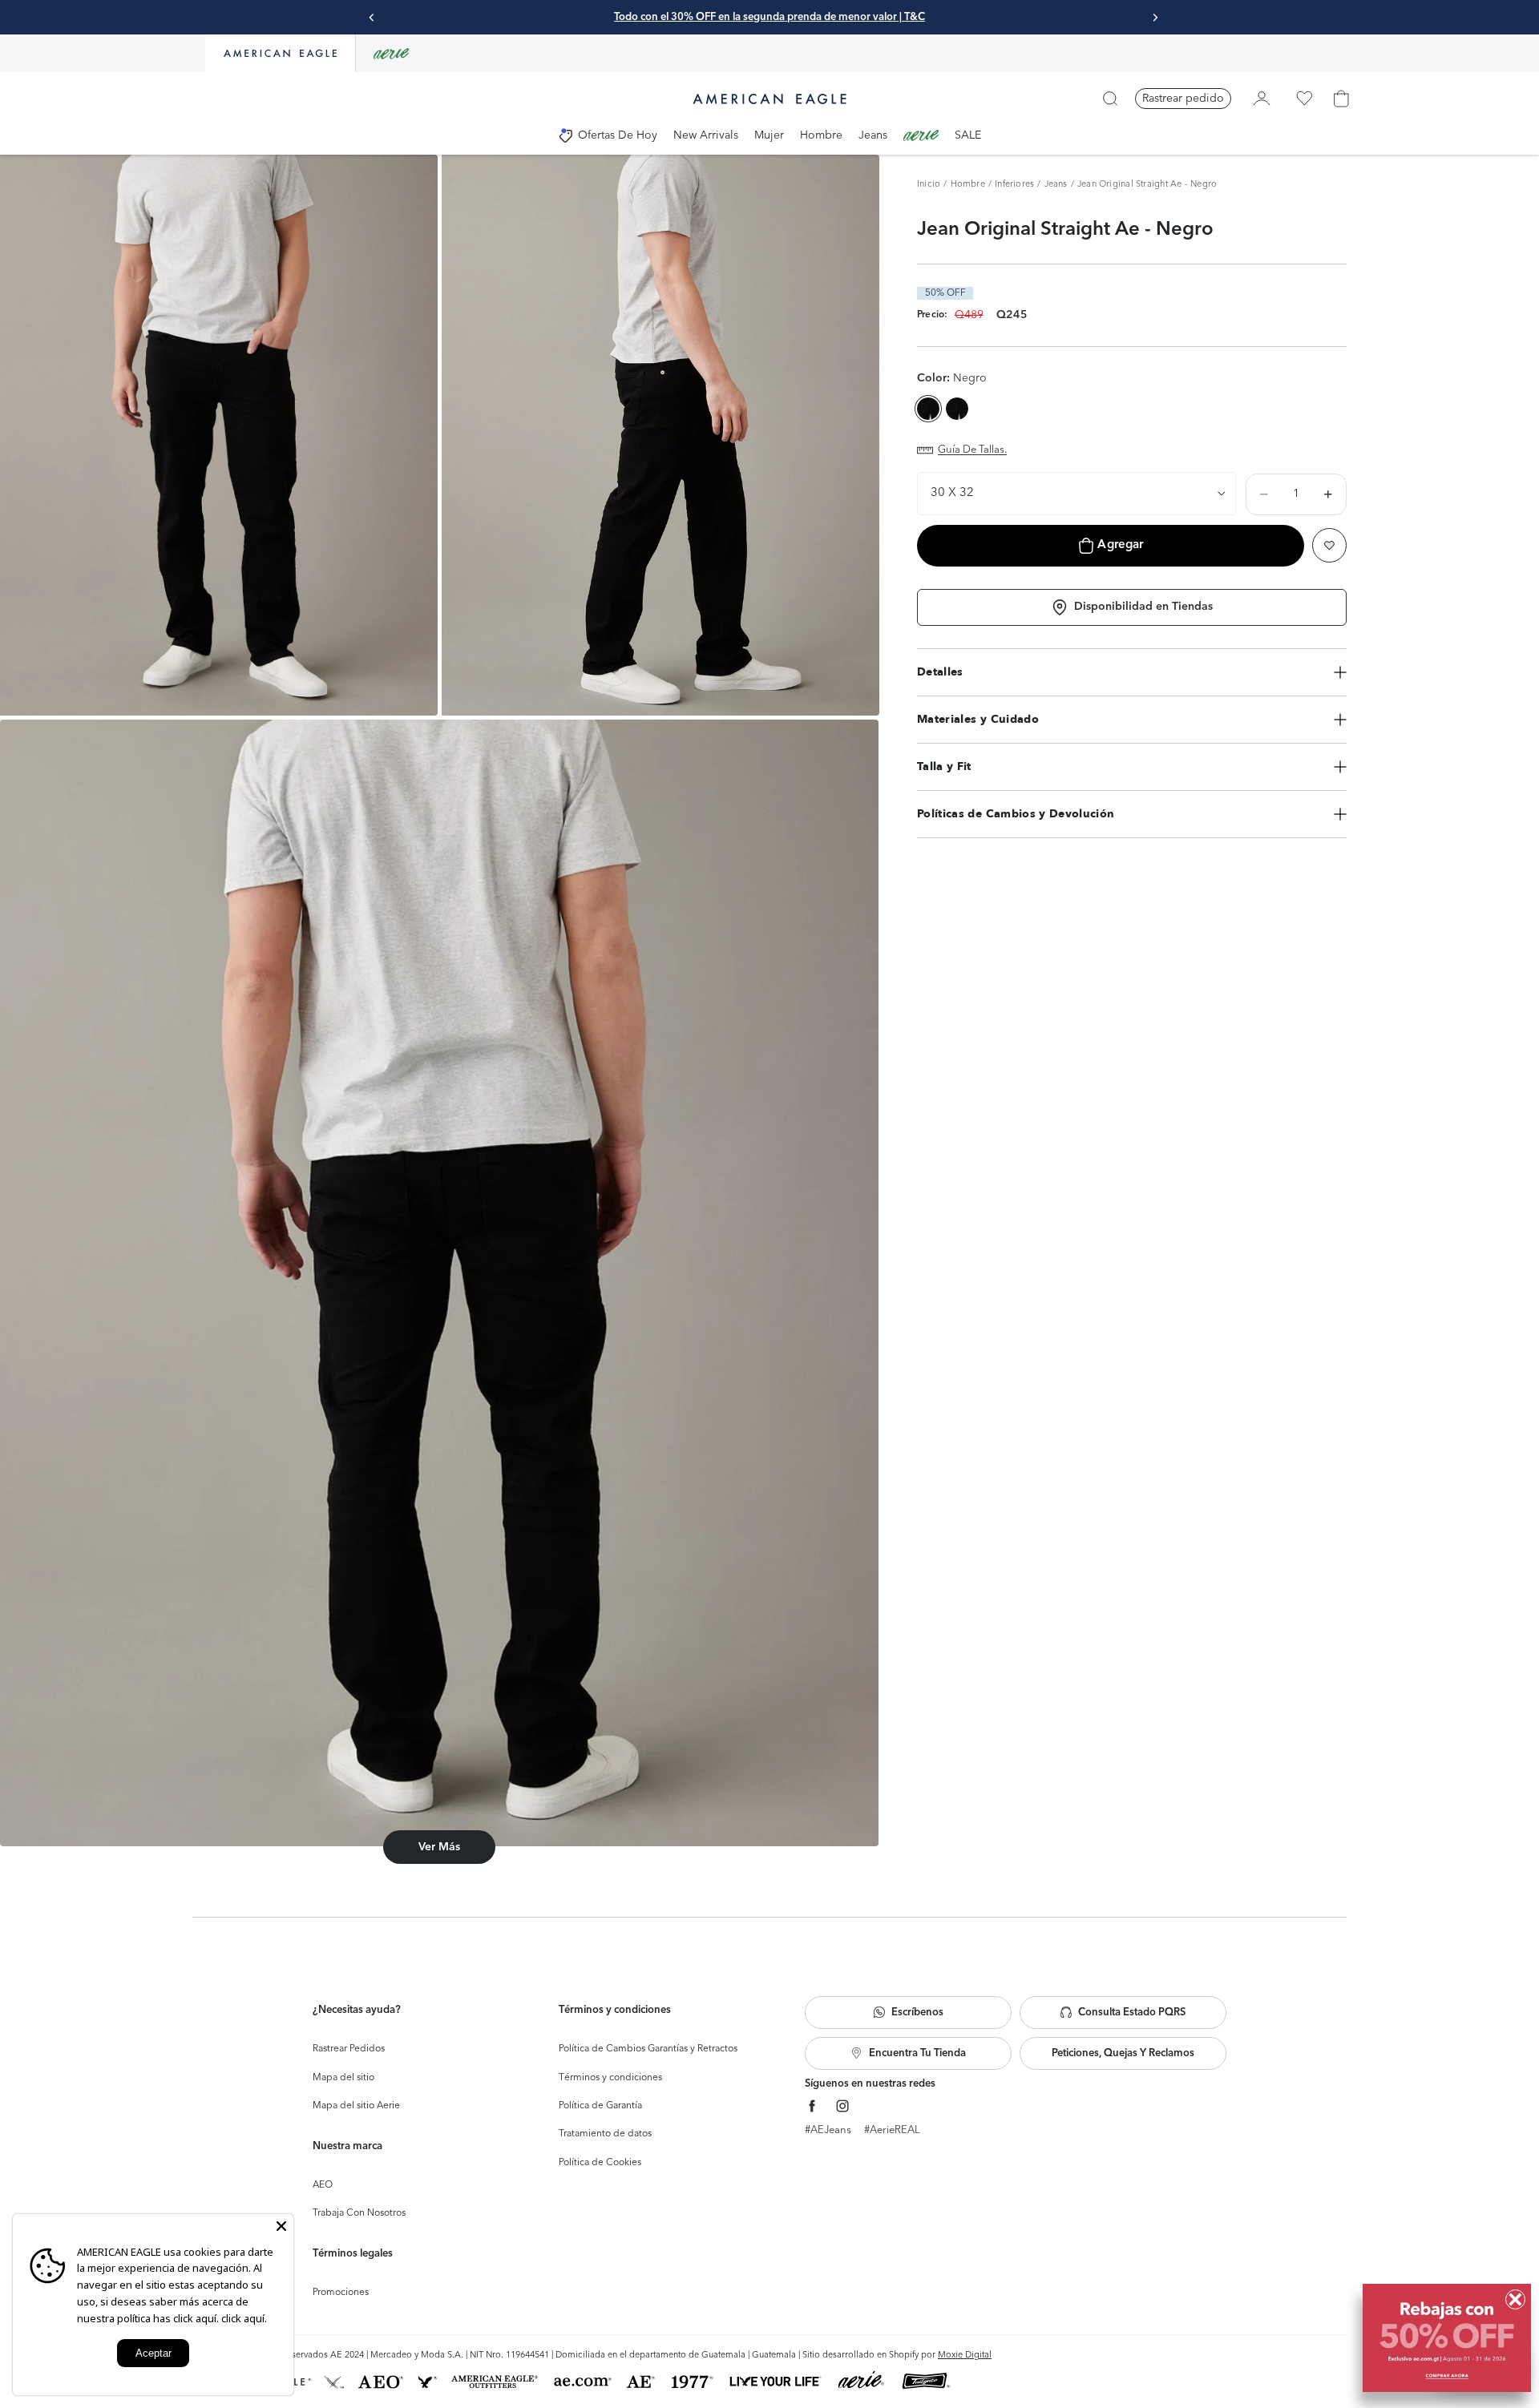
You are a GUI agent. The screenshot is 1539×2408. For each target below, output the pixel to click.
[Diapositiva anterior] (372, 18)
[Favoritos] (1304, 99)
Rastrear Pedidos (349, 2049)
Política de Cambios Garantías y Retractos (648, 2049)
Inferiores (1014, 185)
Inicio (929, 185)
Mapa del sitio (343, 2078)
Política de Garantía (600, 2106)
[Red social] (812, 2106)
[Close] (281, 2226)
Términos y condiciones (610, 2078)
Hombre (968, 185)
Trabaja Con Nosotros (359, 2213)
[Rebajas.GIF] (1447, 2338)
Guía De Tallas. (972, 450)
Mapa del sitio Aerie (356, 2106)
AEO (323, 2185)
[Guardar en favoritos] (1329, 545)
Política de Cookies (600, 2163)
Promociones (341, 2293)
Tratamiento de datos (605, 2134)
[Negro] (957, 409)
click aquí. (244, 2318)
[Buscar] (1110, 99)
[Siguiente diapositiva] (1155, 18)
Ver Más (439, 1847)
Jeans (1056, 185)
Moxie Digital (965, 2356)
